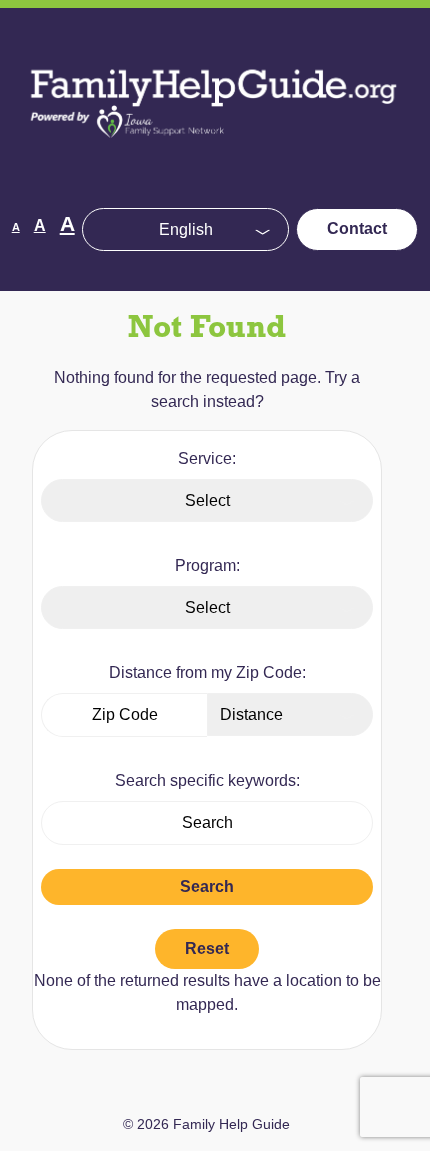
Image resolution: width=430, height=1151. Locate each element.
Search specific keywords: (207, 780)
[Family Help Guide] (215, 155)
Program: (207, 565)
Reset (207, 948)
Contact (357, 228)
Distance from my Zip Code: (207, 672)
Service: (207, 458)
